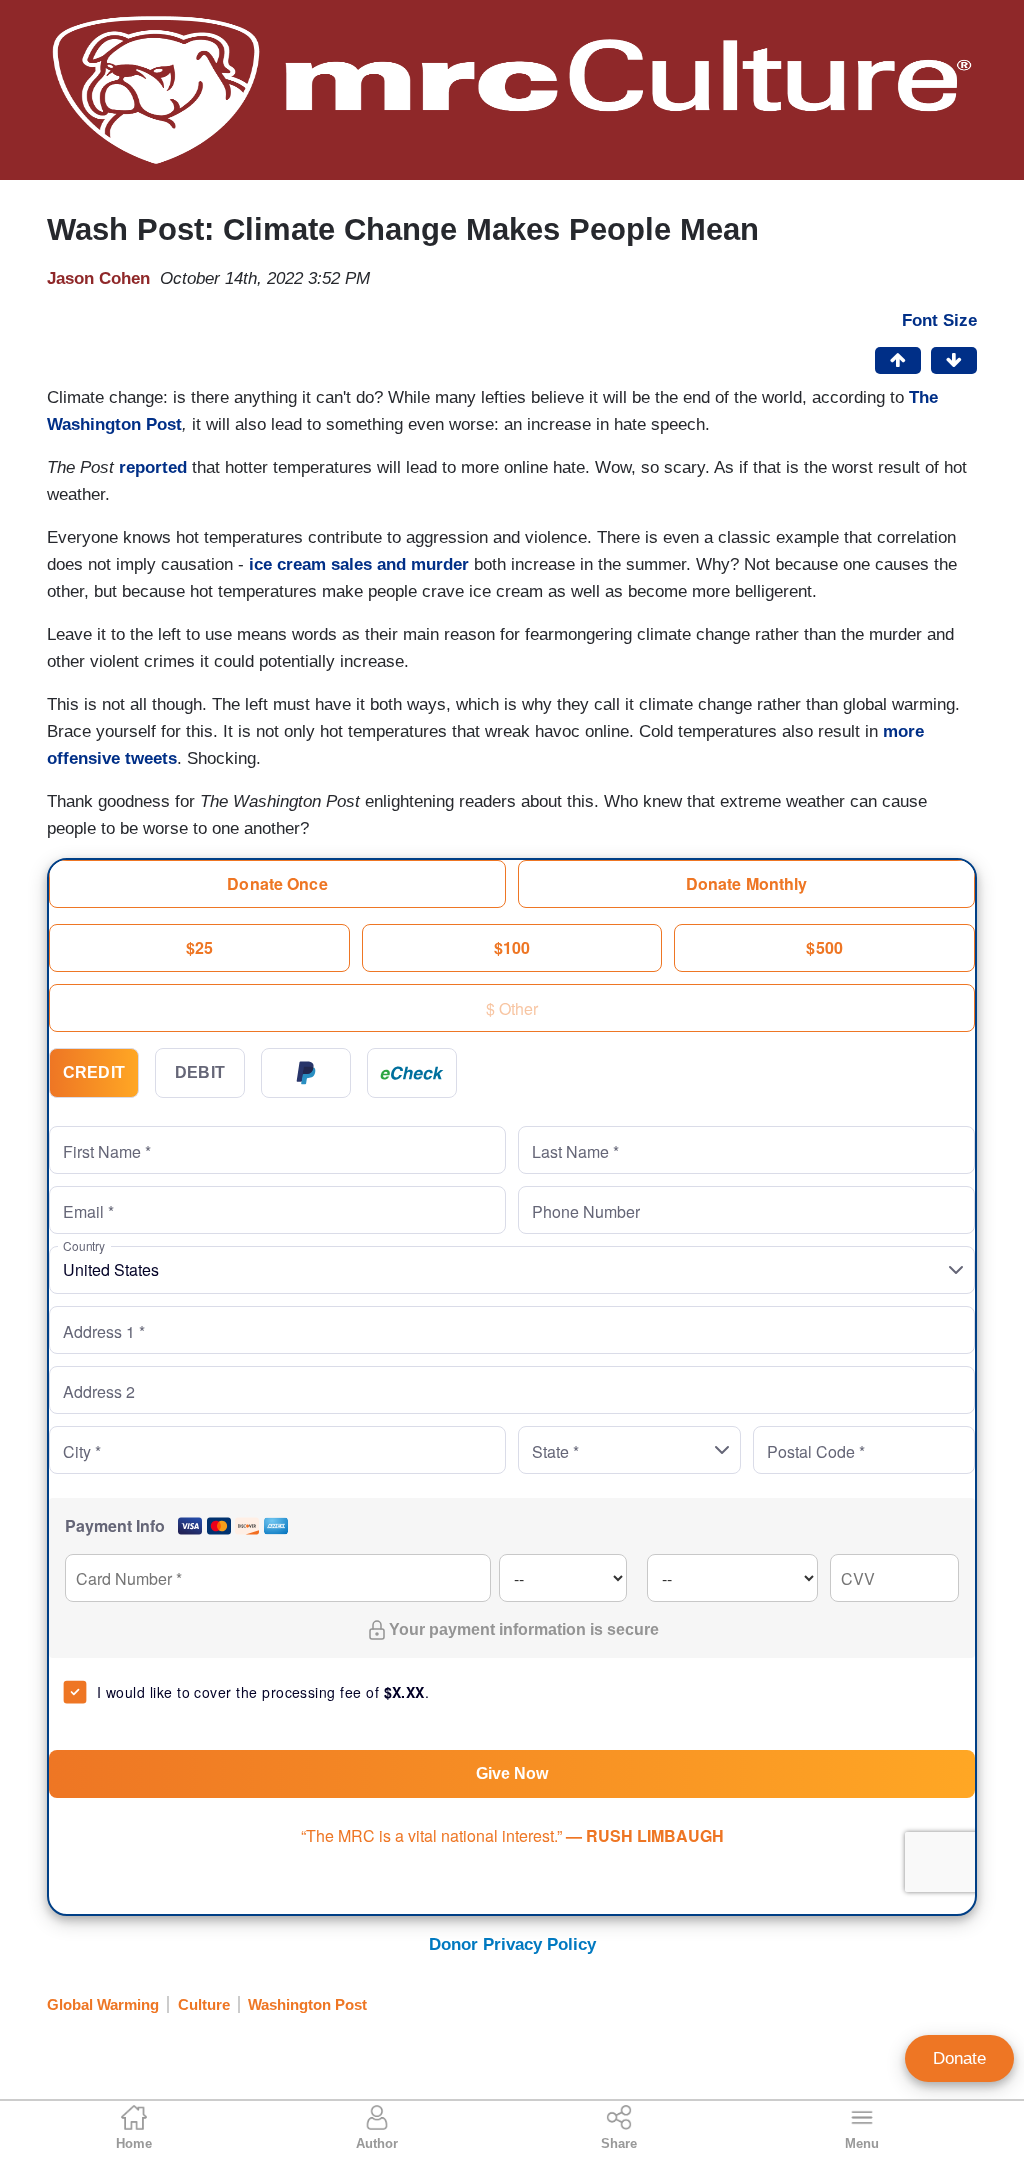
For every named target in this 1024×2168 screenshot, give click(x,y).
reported (155, 467)
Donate (959, 2058)
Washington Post (307, 2004)
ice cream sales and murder (359, 564)
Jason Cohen (98, 278)
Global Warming (103, 2004)
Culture (204, 2004)
